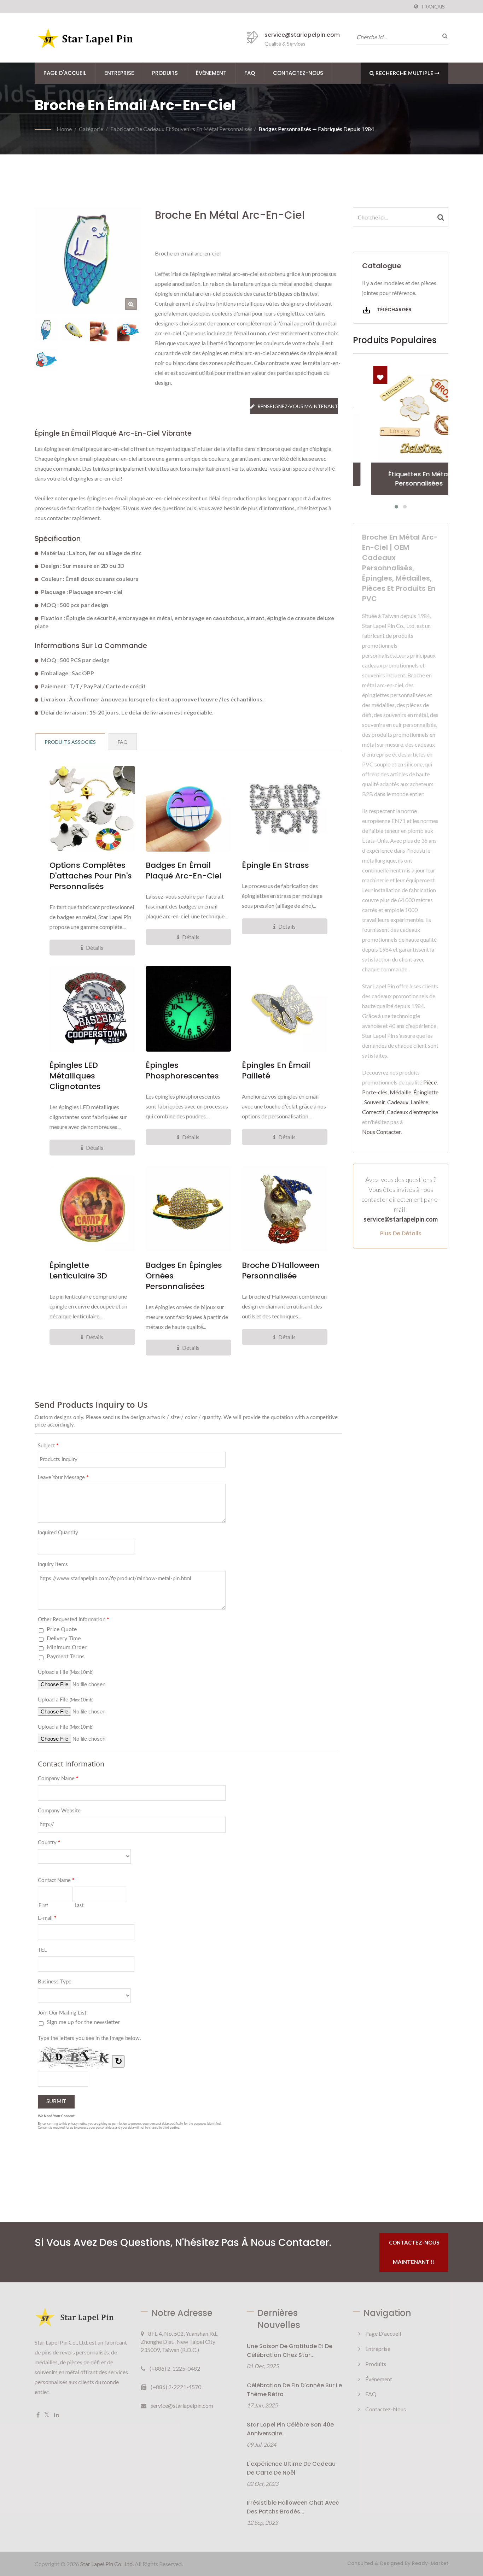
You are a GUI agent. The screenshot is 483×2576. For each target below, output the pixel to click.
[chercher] (443, 36)
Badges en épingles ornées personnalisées (184, 1276)
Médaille (400, 1092)
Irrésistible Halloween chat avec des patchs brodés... (293, 2507)
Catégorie (91, 129)
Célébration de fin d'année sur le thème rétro (294, 2390)
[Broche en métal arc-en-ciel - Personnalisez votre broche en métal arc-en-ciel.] (131, 304)
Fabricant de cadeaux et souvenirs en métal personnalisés (181, 129)
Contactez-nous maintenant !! (414, 2252)
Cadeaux (398, 1102)
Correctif (373, 1112)
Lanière (419, 1102)
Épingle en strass (275, 865)
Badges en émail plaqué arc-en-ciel (184, 871)
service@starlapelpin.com (302, 35)
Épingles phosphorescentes (182, 1071)
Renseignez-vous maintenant (298, 406)
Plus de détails (401, 1233)
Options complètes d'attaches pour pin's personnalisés (91, 876)
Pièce (430, 1082)
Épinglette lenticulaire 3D (78, 1271)
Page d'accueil (65, 73)
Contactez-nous (298, 73)
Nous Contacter (382, 1132)
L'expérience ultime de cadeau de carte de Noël (291, 2468)
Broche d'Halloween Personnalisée (281, 1271)
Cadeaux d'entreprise (412, 1112)
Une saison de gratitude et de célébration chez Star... (290, 2351)
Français (433, 7)
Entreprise (119, 73)
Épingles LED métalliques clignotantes (75, 1076)
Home (64, 129)
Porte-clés (375, 1092)
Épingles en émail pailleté (276, 1071)
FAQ (250, 73)
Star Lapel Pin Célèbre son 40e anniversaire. (290, 2429)
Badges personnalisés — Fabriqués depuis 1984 (316, 129)
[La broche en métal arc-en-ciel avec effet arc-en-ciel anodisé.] (74, 330)
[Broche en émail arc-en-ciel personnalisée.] (129, 330)
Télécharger (394, 310)
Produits (165, 73)
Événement (211, 73)
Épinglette (426, 1092)
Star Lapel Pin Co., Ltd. (107, 2564)
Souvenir (375, 1102)
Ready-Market (430, 2563)
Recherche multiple (405, 73)
